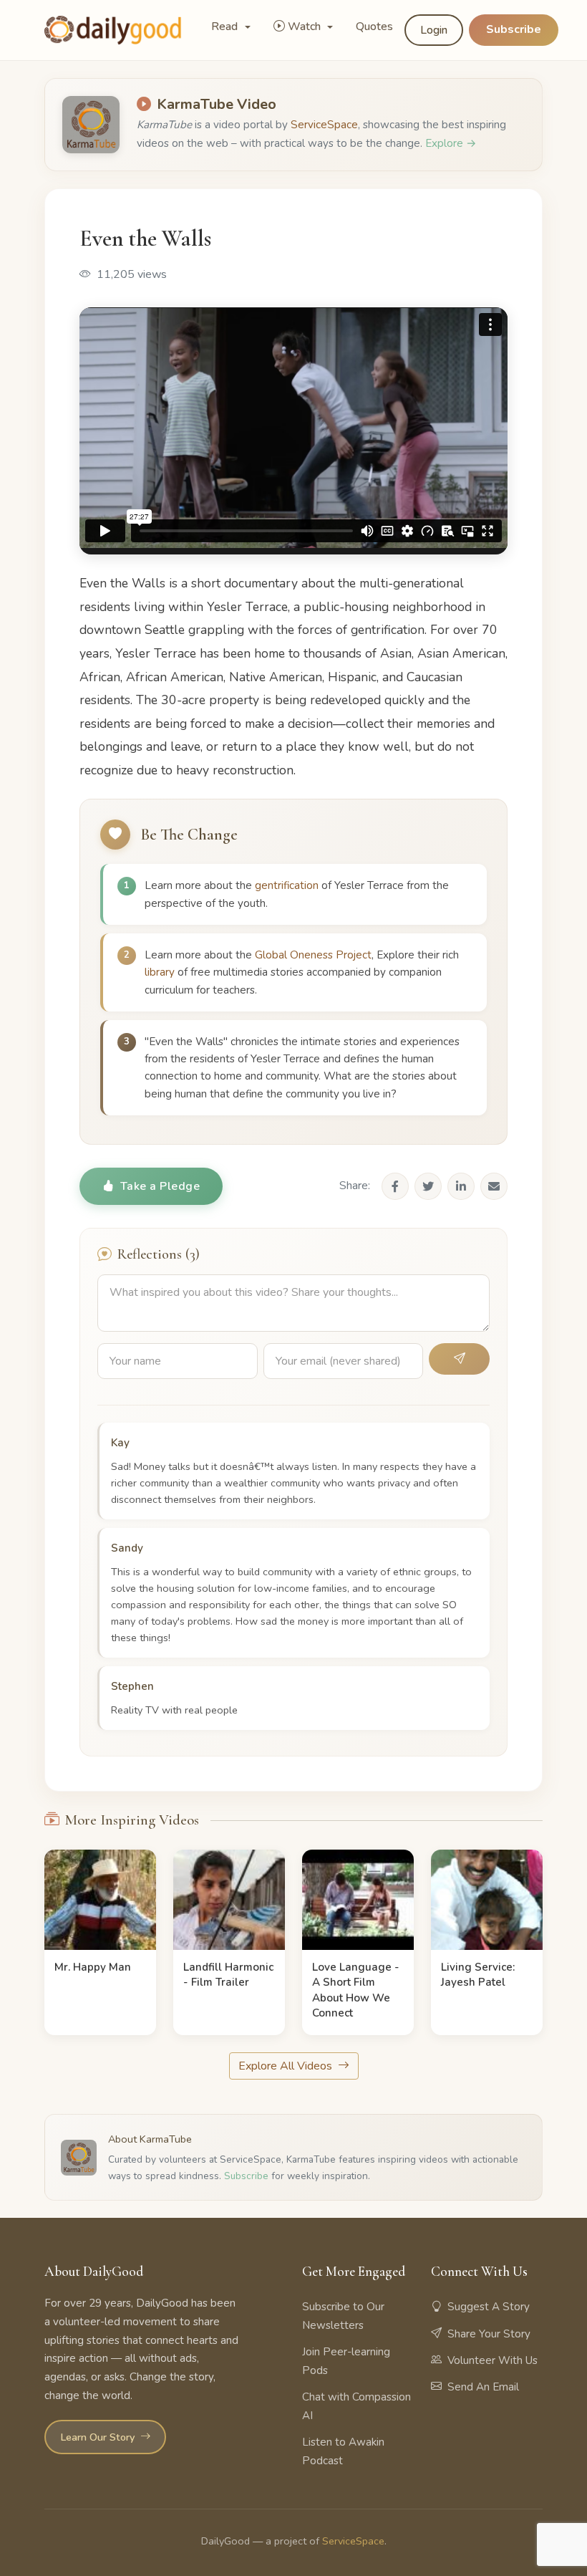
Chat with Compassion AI (356, 2406)
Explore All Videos (287, 2066)
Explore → (451, 143)
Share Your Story (489, 2334)
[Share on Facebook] (395, 1186)
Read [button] (226, 27)
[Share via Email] (494, 1186)
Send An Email (483, 2387)
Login (434, 30)
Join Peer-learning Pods (346, 2361)
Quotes (374, 27)
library (160, 972)
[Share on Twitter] (428, 1186)
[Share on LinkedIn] (461, 1186)
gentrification (287, 885)
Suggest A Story (489, 2307)
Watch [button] (306, 27)
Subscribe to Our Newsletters (343, 2316)
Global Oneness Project (313, 955)
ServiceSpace (324, 125)
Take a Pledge (160, 1186)
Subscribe (514, 29)
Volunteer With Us (493, 2360)
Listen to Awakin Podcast (343, 2451)
